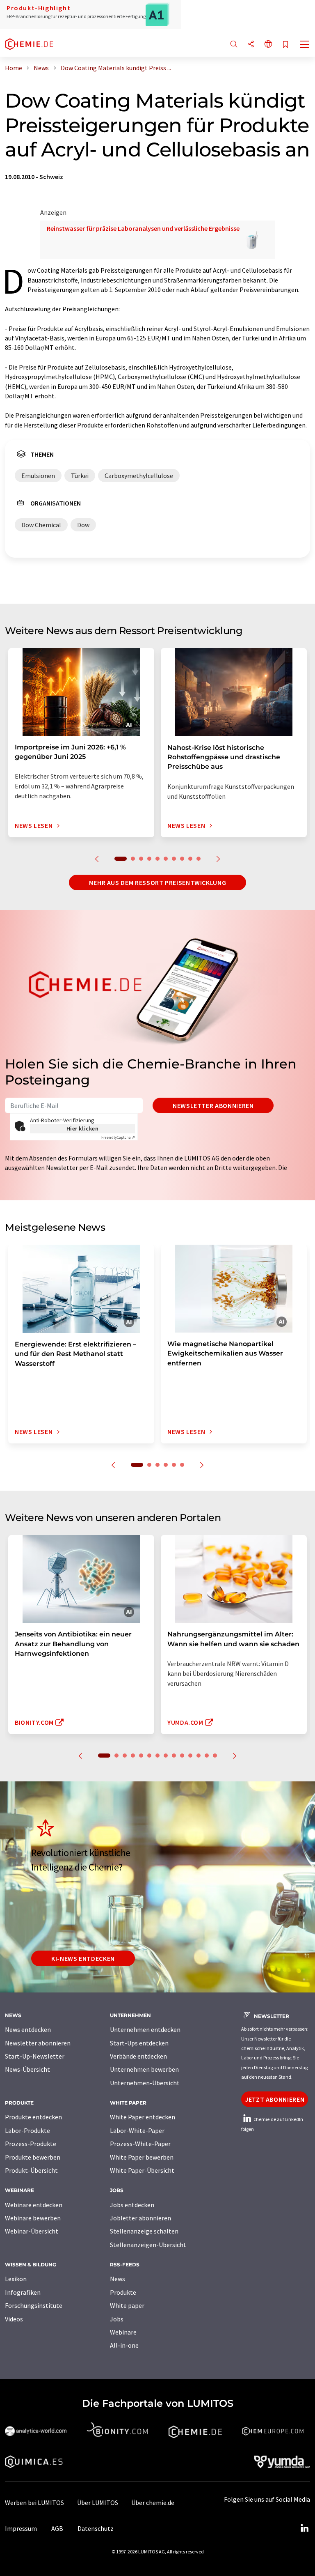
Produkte (123, 2292)
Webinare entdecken (34, 2205)
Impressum (21, 2528)
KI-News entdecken (83, 1958)
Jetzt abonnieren (275, 2099)
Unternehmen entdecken (145, 2029)
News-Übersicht (27, 2069)
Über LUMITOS (98, 2502)
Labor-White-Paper (137, 2130)
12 (199, 1756)
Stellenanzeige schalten (144, 2231)
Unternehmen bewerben (144, 2069)
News (118, 2279)
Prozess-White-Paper (140, 2144)
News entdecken (28, 2029)
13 (207, 1756)
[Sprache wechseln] (268, 45)
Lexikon (16, 2279)
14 (215, 1756)
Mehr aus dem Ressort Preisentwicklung (158, 882)
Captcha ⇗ (118, 1137)
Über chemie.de (153, 2502)
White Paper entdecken (143, 2117)
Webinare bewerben (33, 2218)
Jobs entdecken (132, 2205)
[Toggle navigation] (305, 45)
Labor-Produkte (27, 2130)
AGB (57, 2528)
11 (190, 1756)
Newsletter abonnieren (213, 1105)
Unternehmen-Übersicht (145, 2083)
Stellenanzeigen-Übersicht (148, 2245)
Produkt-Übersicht (31, 2170)
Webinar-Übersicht (32, 2231)
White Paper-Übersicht (142, 2170)
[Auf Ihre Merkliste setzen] (285, 45)
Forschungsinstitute (34, 2305)
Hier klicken (83, 1128)
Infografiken (23, 2292)
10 (199, 859)
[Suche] (234, 45)
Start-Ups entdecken (139, 2043)
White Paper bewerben (142, 2157)
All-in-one (124, 2345)
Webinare (123, 2332)
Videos (14, 2319)
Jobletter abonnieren (140, 2218)
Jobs (117, 2319)
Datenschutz (96, 2528)
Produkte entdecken (33, 2117)
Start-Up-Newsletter (35, 2056)
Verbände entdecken (138, 2056)
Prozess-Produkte (31, 2144)
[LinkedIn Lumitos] (304, 2528)
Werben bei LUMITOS (34, 2502)
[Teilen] (251, 45)
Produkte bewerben (33, 2157)
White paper (127, 2305)
